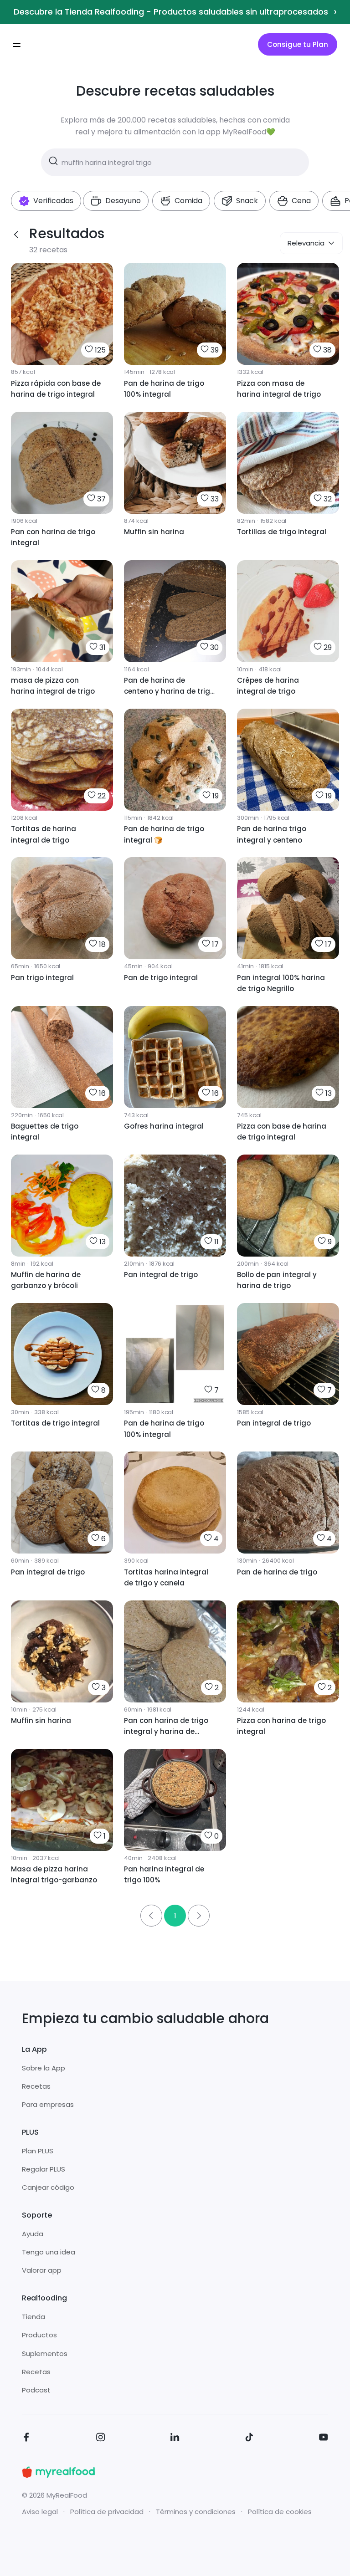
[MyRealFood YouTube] (324, 2439)
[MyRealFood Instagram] (101, 2439)
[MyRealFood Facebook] (26, 2439)
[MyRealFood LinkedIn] (175, 2439)
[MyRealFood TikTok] (249, 2439)
